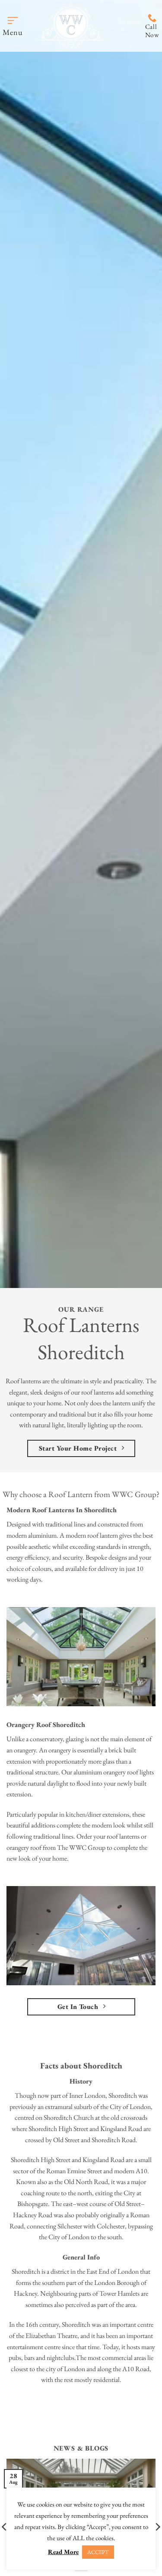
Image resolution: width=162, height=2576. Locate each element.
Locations (129, 21)
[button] (13, 26)
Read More (63, 2552)
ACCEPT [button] (98, 2552)
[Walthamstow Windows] (71, 26)
